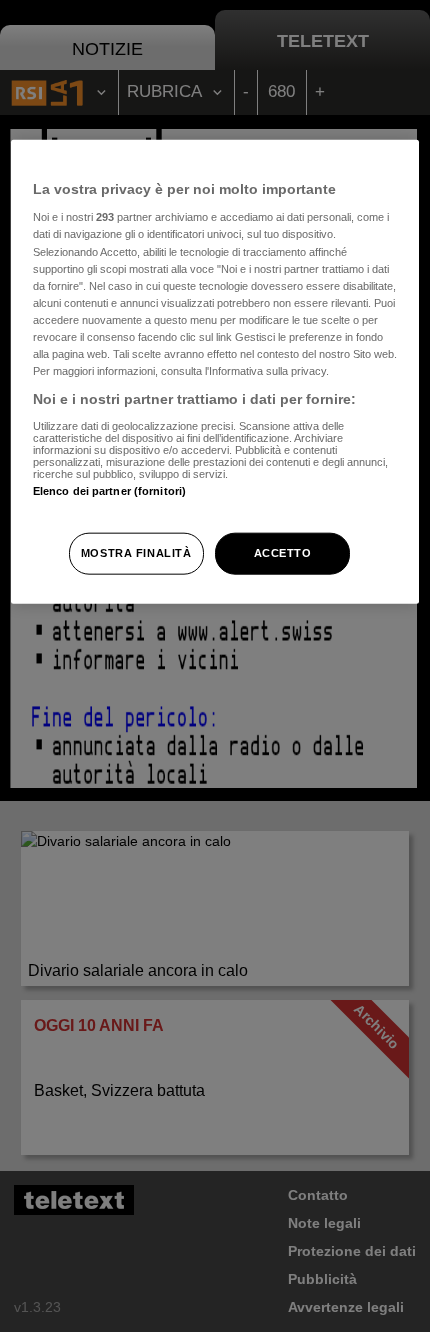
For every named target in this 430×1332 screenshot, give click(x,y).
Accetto (283, 553)
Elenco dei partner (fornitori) (109, 490)
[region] (215, 371)
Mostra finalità (136, 553)
